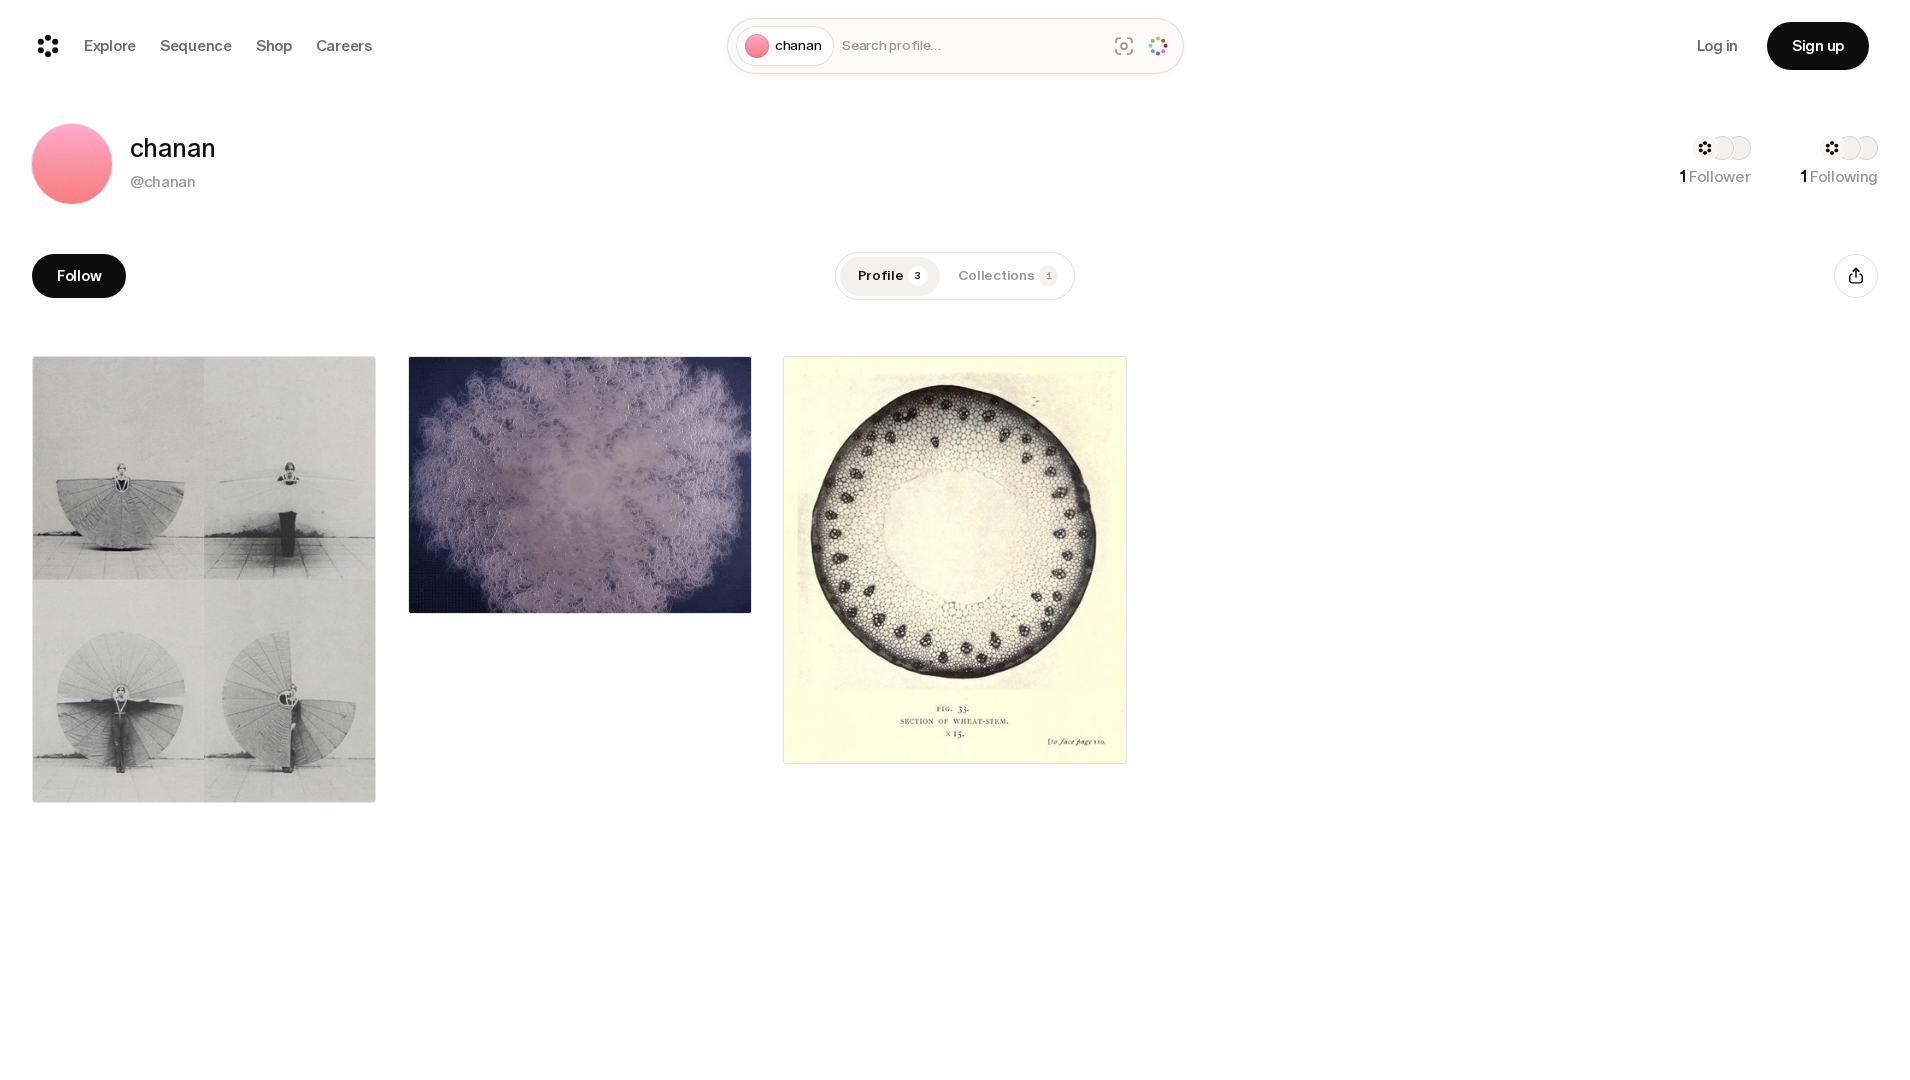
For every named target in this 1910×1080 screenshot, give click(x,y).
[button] (72, 164)
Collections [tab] (1005, 275)
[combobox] (970, 46)
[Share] (1856, 276)
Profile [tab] (890, 275)
